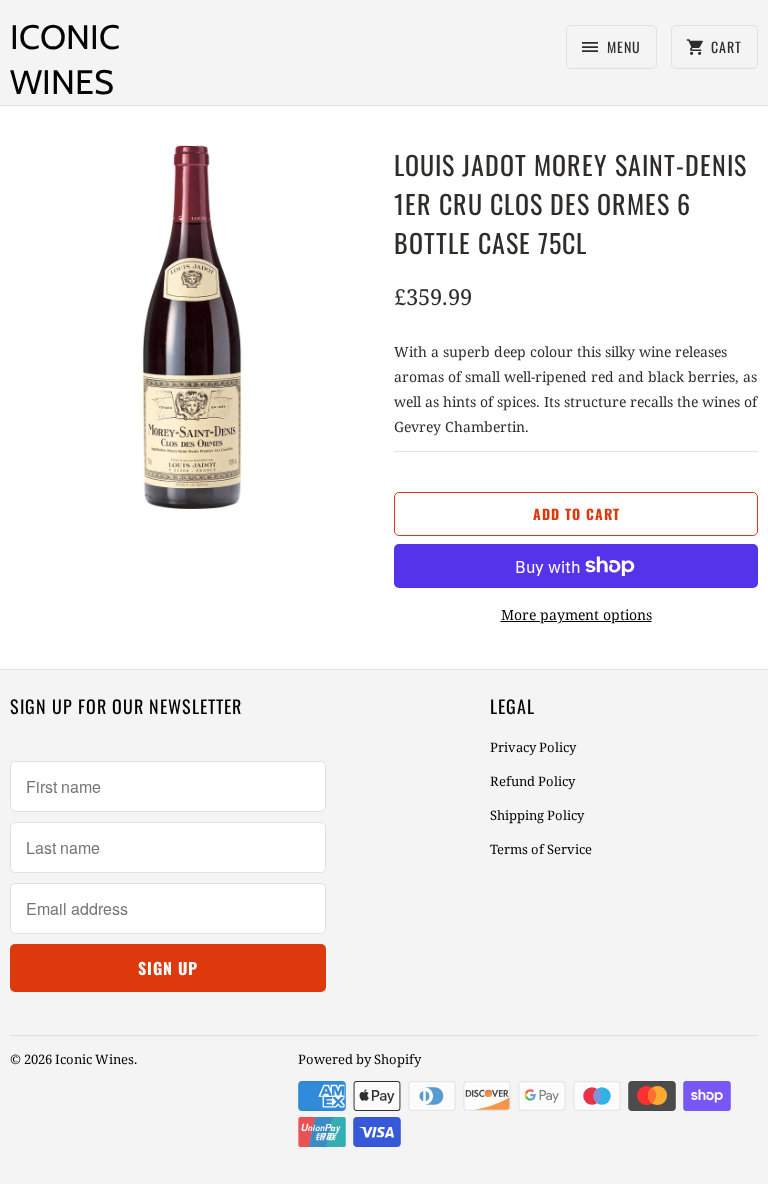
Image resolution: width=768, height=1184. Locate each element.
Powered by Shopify (359, 1059)
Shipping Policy (537, 815)
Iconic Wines (65, 59)
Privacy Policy (533, 747)
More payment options (576, 614)
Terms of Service (541, 849)
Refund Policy (532, 781)
